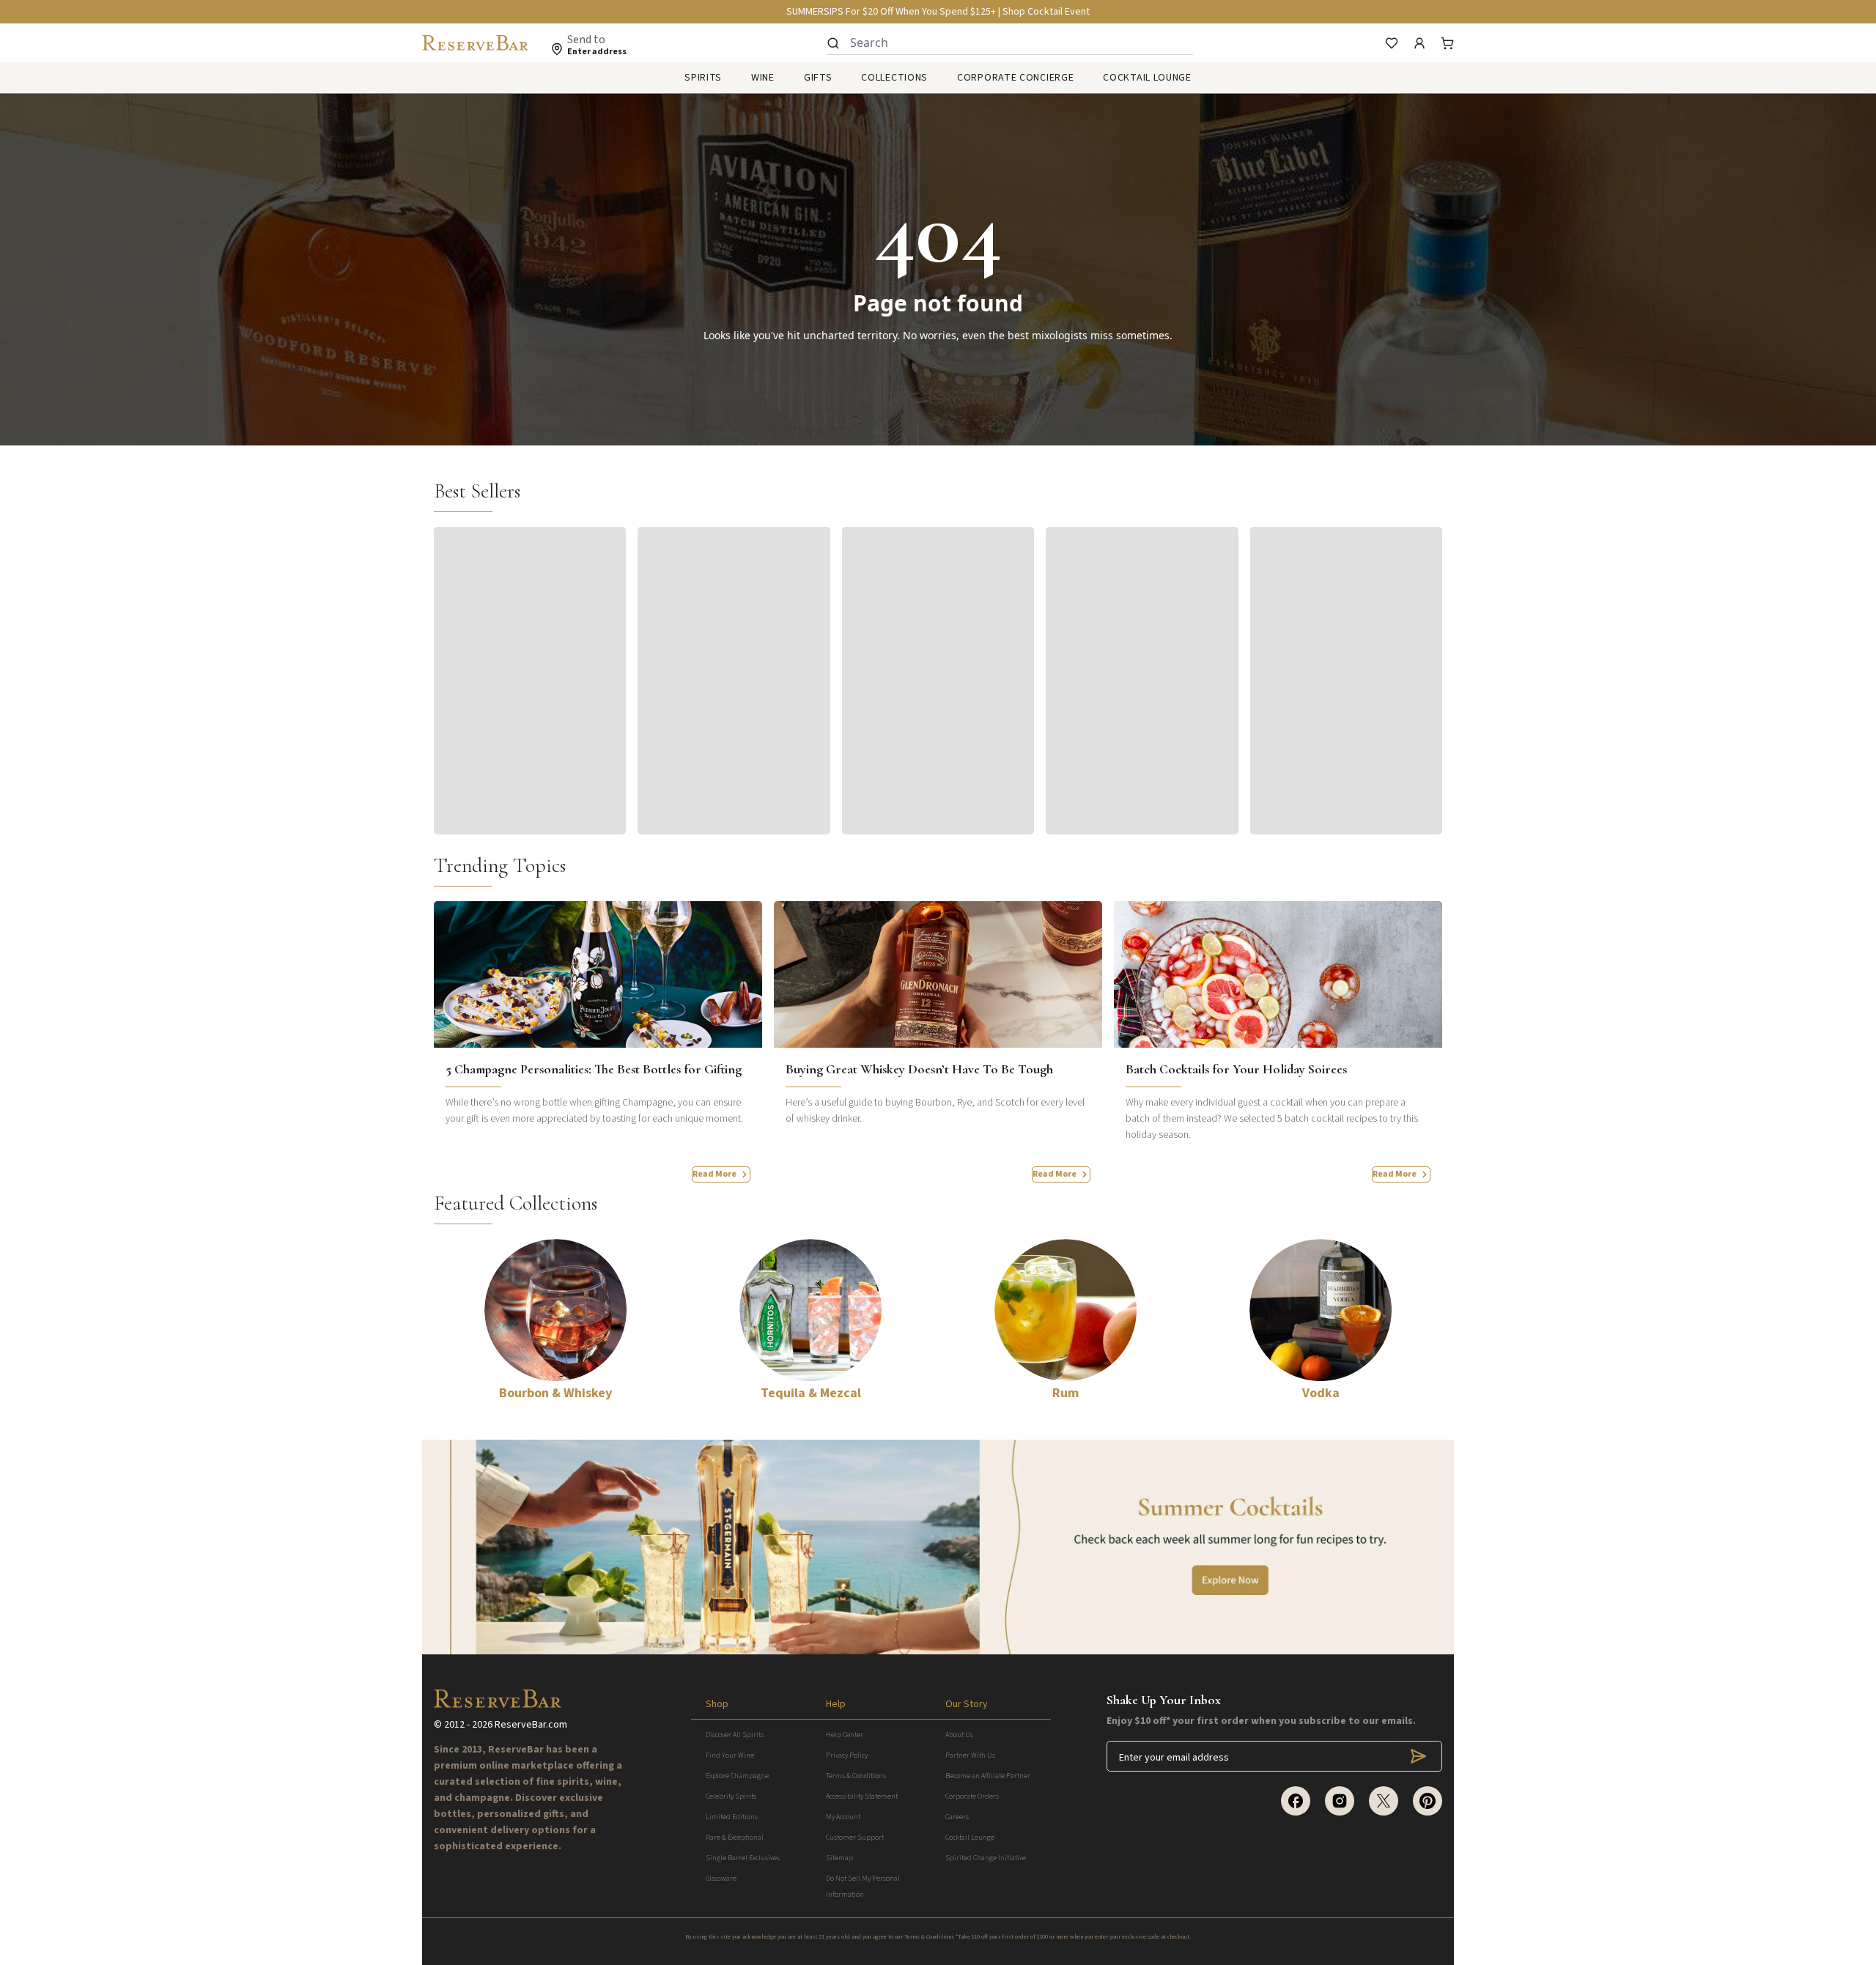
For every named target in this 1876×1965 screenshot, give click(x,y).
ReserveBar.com (531, 1725)
